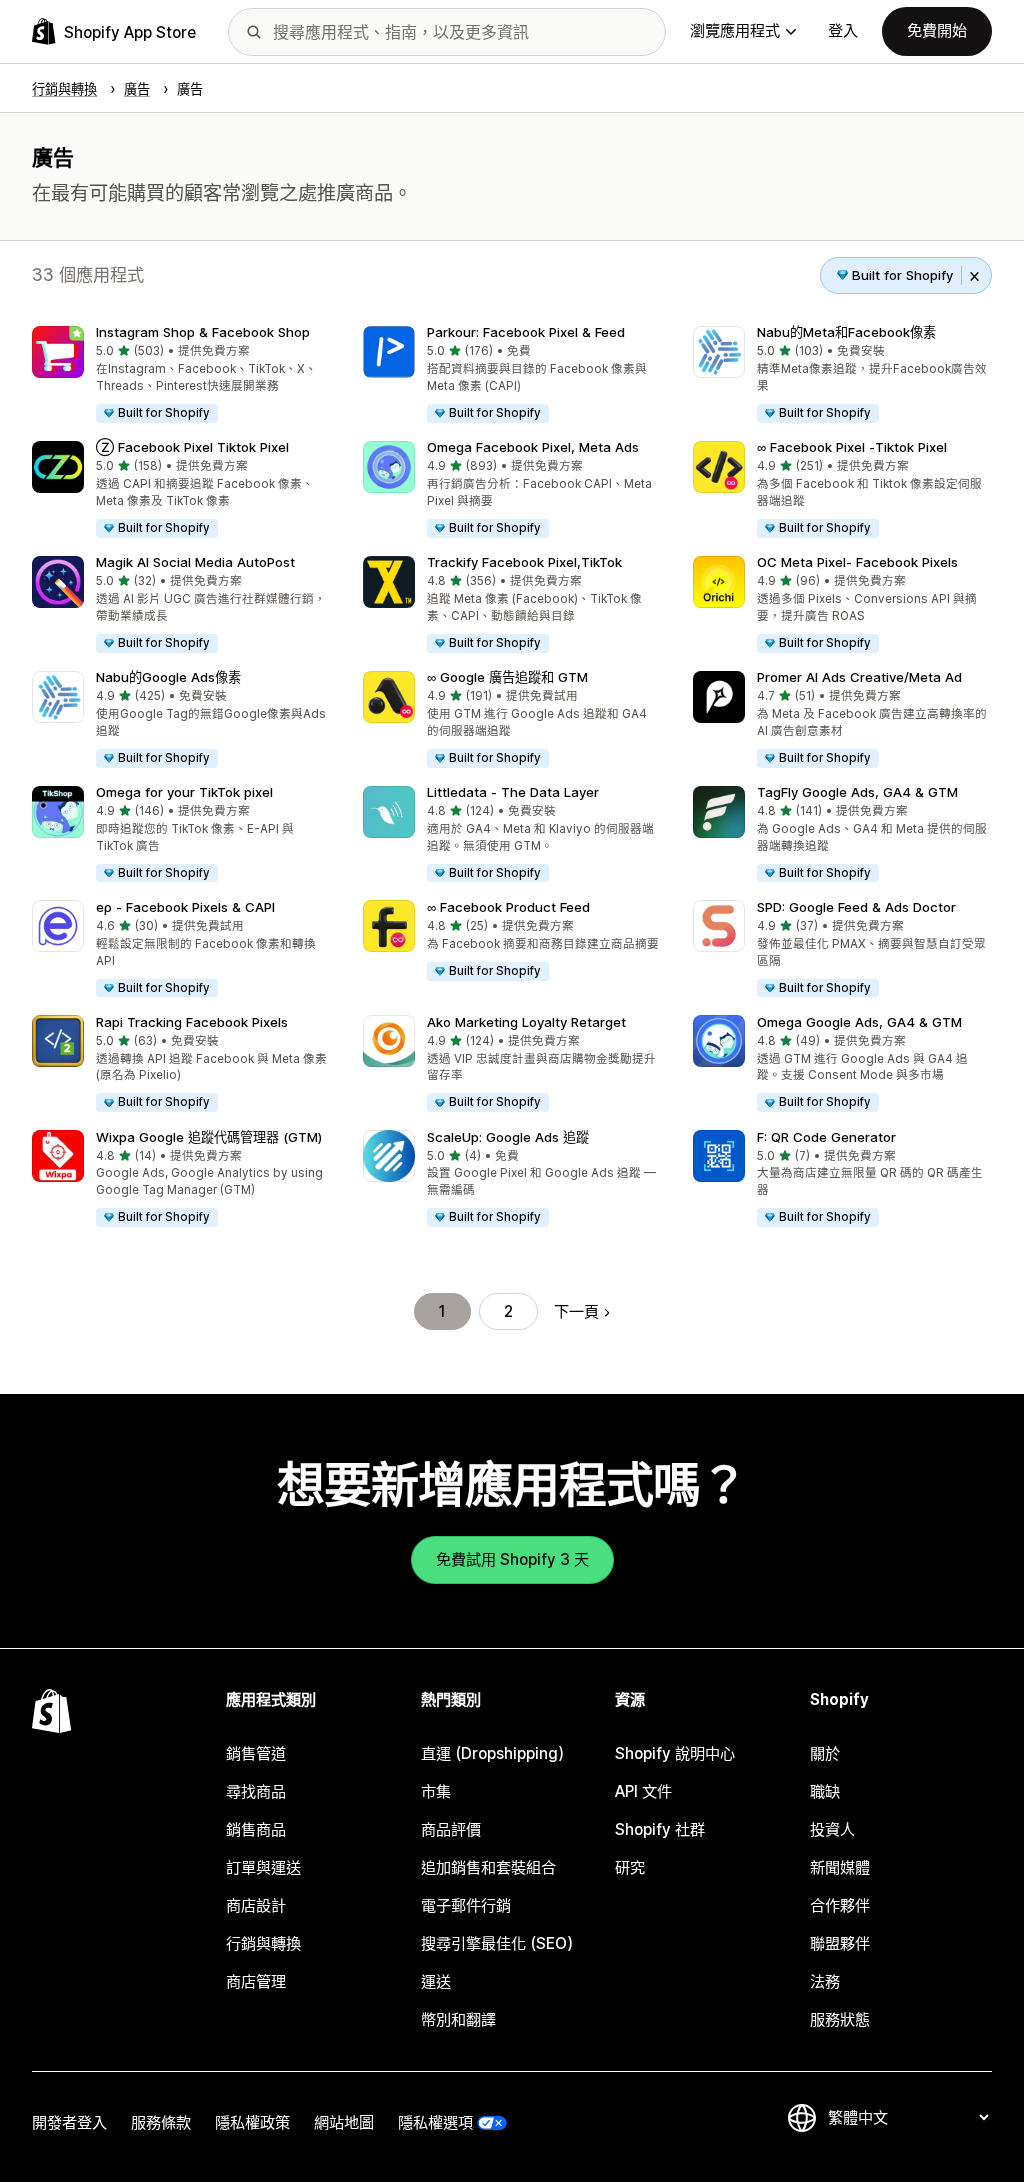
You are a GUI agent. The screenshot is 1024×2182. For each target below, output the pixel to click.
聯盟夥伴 (840, 1943)
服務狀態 (840, 2019)
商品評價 (451, 1829)
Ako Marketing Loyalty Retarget (526, 1022)
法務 (825, 1981)
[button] (181, 375)
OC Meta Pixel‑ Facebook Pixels (857, 562)
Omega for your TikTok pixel (184, 792)
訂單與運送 (263, 1867)
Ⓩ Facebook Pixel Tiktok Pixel (192, 447)
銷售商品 (256, 1829)
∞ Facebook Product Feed (508, 907)
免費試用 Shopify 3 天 (512, 1559)
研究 (630, 1867)
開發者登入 (69, 2122)
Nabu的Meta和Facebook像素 (846, 332)
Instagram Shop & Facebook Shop (203, 332)
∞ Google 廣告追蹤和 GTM (507, 677)
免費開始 (937, 30)
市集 (436, 1791)
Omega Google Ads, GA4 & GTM (859, 1022)
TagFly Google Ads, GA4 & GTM (857, 792)
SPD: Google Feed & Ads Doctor (856, 907)
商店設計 (256, 1905)
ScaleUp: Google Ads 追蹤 (508, 1137)
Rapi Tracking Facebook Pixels (192, 1022)
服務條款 (161, 2122)
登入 (843, 30)
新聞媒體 (840, 1867)
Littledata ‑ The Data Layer (513, 792)
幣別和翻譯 (458, 2019)
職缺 (825, 1791)
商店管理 (256, 1981)
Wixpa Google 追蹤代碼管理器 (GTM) (209, 1137)
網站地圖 (344, 2122)
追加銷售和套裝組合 (488, 1867)
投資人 (832, 1829)
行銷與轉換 (263, 1943)
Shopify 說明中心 (675, 1753)
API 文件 (643, 1791)
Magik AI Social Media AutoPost (195, 562)
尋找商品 (256, 1791)
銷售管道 (256, 1753)
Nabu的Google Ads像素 (168, 677)
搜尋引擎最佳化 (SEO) (497, 1943)
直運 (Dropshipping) (492, 1753)
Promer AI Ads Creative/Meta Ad (859, 677)
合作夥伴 (840, 1905)
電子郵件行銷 (466, 1905)
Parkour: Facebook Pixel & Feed (526, 332)
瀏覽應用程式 (735, 30)
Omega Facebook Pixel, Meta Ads (533, 447)
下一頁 (576, 1311)
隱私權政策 (252, 2122)
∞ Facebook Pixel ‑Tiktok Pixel (852, 447)
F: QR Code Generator (826, 1137)
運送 (436, 1981)
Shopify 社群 (660, 1829)
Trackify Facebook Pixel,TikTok (524, 562)
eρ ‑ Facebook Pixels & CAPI (185, 907)
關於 (825, 1753)
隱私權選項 (435, 2122)
